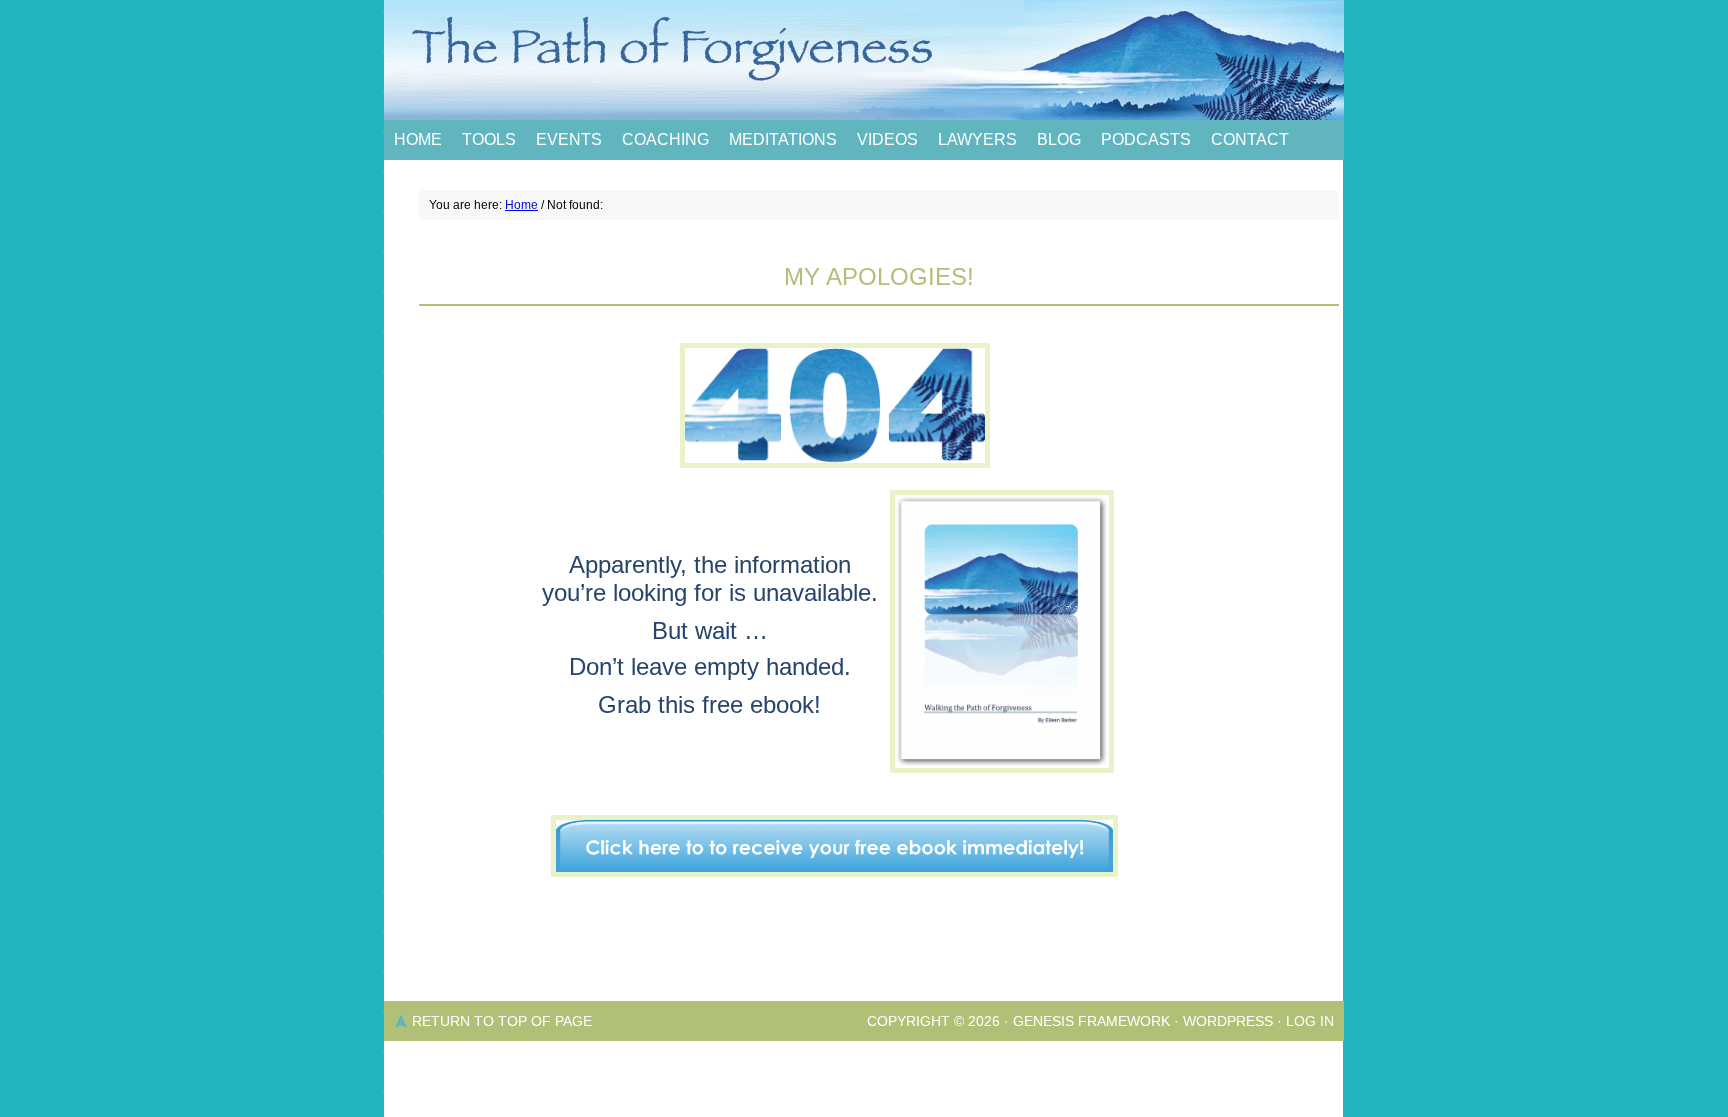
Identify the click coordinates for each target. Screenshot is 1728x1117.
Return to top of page (502, 1021)
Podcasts (1146, 139)
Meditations (783, 139)
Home (418, 139)
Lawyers (977, 139)
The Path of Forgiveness (864, 60)
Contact (1250, 139)
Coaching (665, 139)
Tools (489, 139)
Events (569, 139)
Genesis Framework (1091, 1021)
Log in (1310, 1021)
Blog (1059, 139)
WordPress (1228, 1021)
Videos (887, 139)
